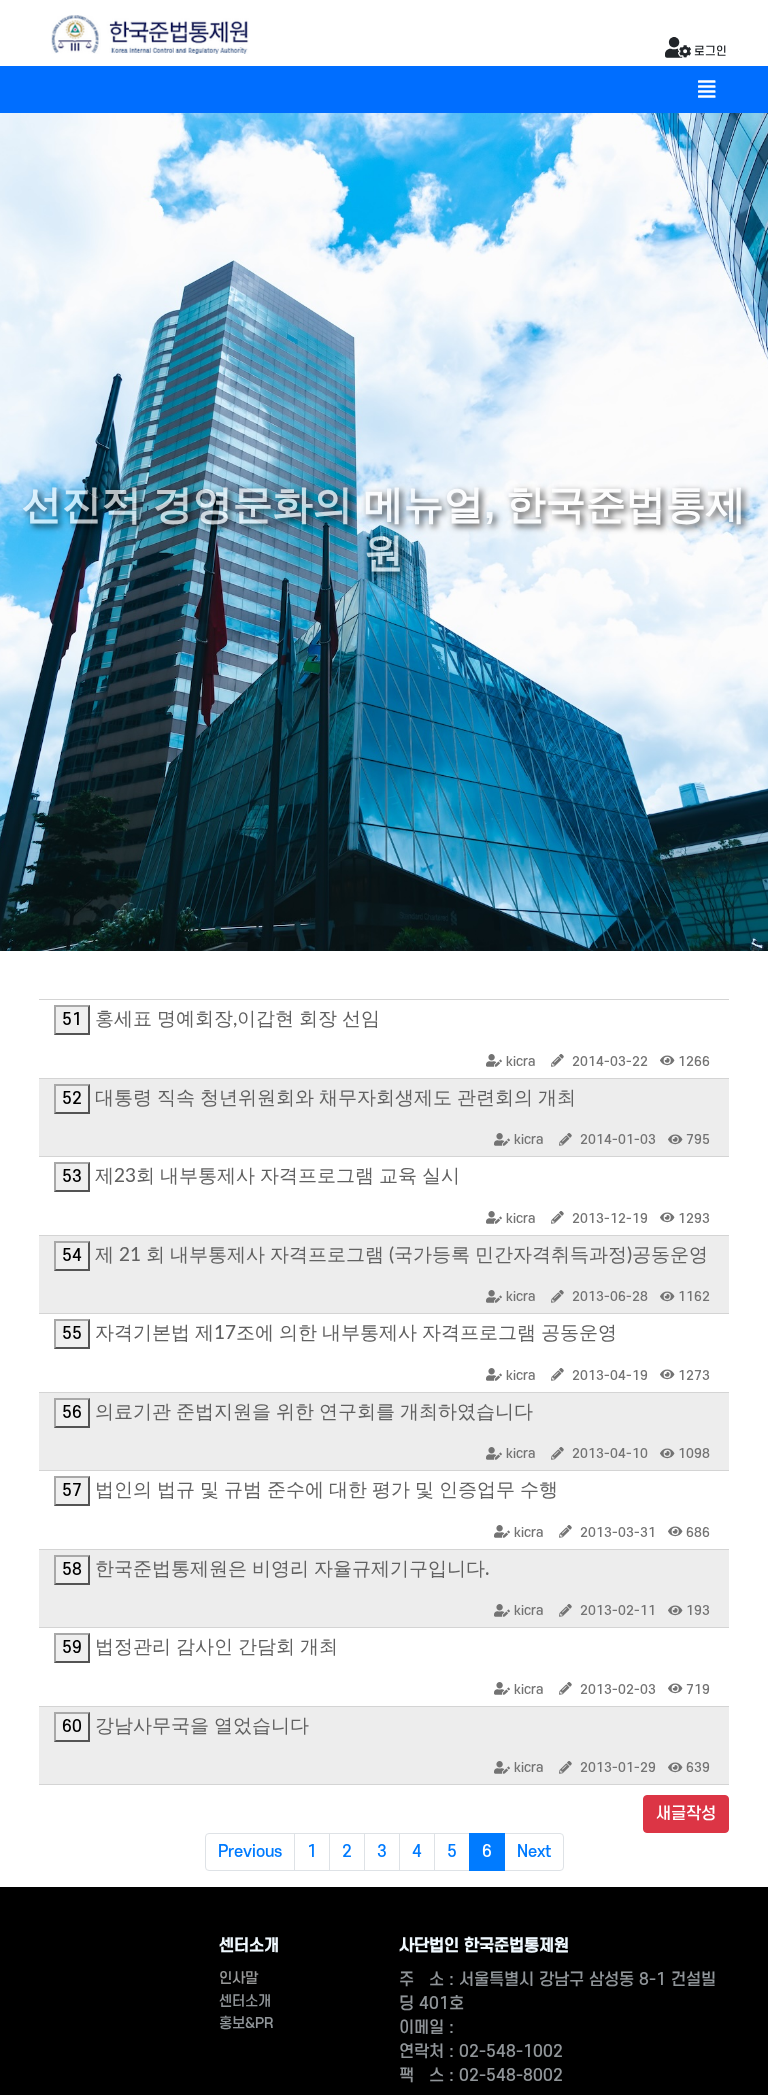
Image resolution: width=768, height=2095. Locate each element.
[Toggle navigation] (707, 90)
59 (72, 1648)
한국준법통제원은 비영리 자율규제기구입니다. (292, 1569)
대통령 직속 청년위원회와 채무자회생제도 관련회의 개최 (335, 1098)
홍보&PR (246, 2023)
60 (72, 1727)
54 (72, 1256)
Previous (250, 1852)
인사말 (238, 1978)
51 (72, 1020)
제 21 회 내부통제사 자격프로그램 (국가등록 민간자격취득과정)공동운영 (401, 1255)
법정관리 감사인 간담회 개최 (216, 1647)
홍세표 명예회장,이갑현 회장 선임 (237, 1019)
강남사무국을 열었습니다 (202, 1726)
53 (72, 1177)
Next (534, 1852)
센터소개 (245, 2001)
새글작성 (686, 1814)
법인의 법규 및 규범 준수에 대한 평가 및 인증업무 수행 (326, 1490)
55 (72, 1334)
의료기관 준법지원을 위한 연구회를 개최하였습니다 (314, 1412)
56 (72, 1413)
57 (72, 1491)
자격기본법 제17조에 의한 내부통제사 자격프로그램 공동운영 (356, 1333)
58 (72, 1570)
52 (72, 1099)
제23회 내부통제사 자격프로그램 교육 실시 (277, 1176)
